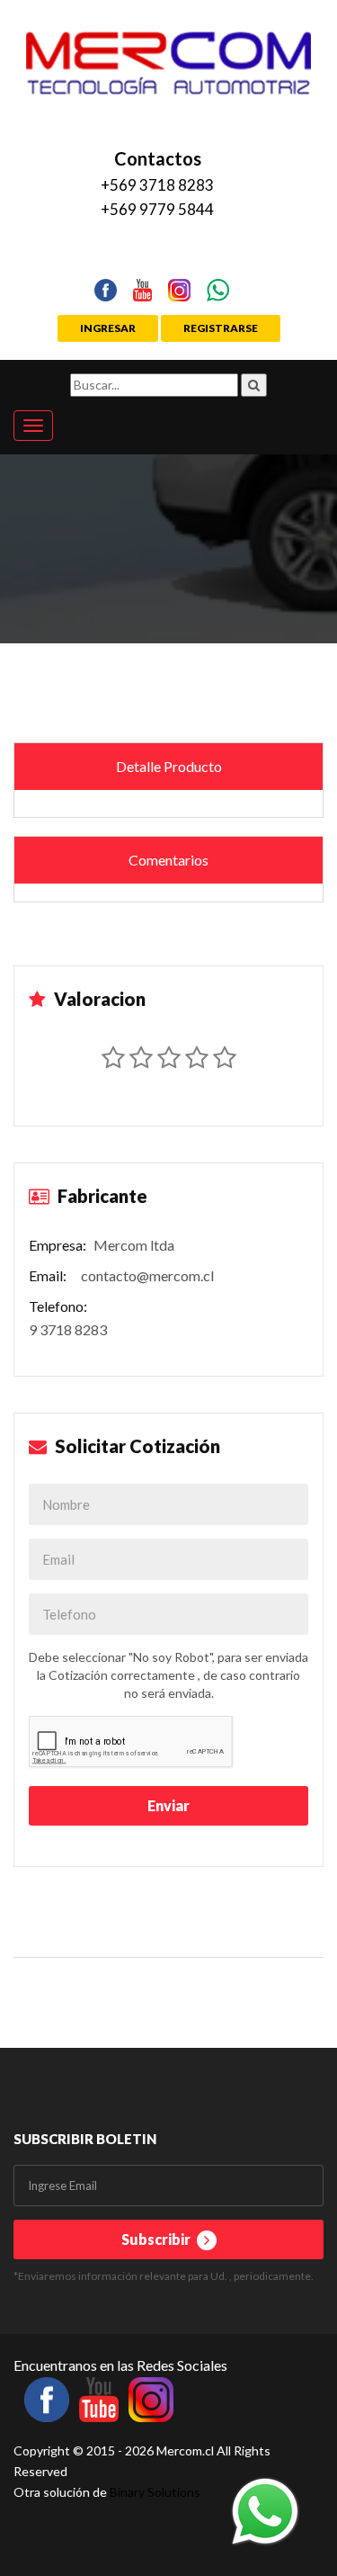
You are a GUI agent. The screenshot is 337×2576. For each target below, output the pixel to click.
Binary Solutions (155, 2492)
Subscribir (157, 2239)
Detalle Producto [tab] (169, 766)
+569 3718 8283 (157, 185)
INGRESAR (108, 328)
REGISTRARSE (221, 328)
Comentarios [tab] (168, 860)
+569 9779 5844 (157, 209)
